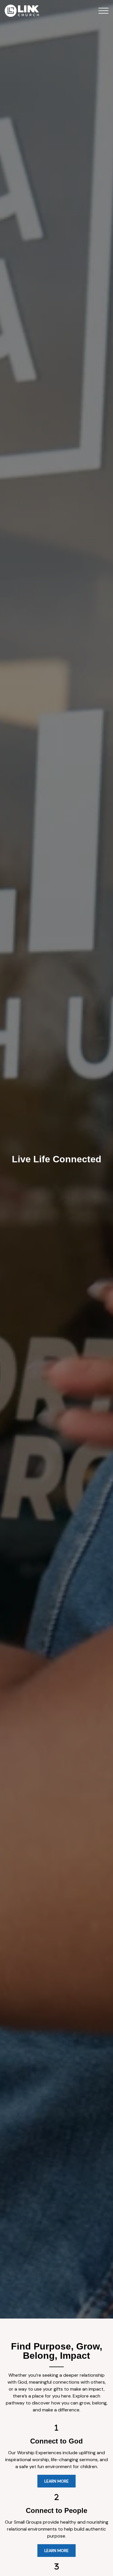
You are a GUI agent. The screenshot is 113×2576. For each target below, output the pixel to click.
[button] (103, 11)
